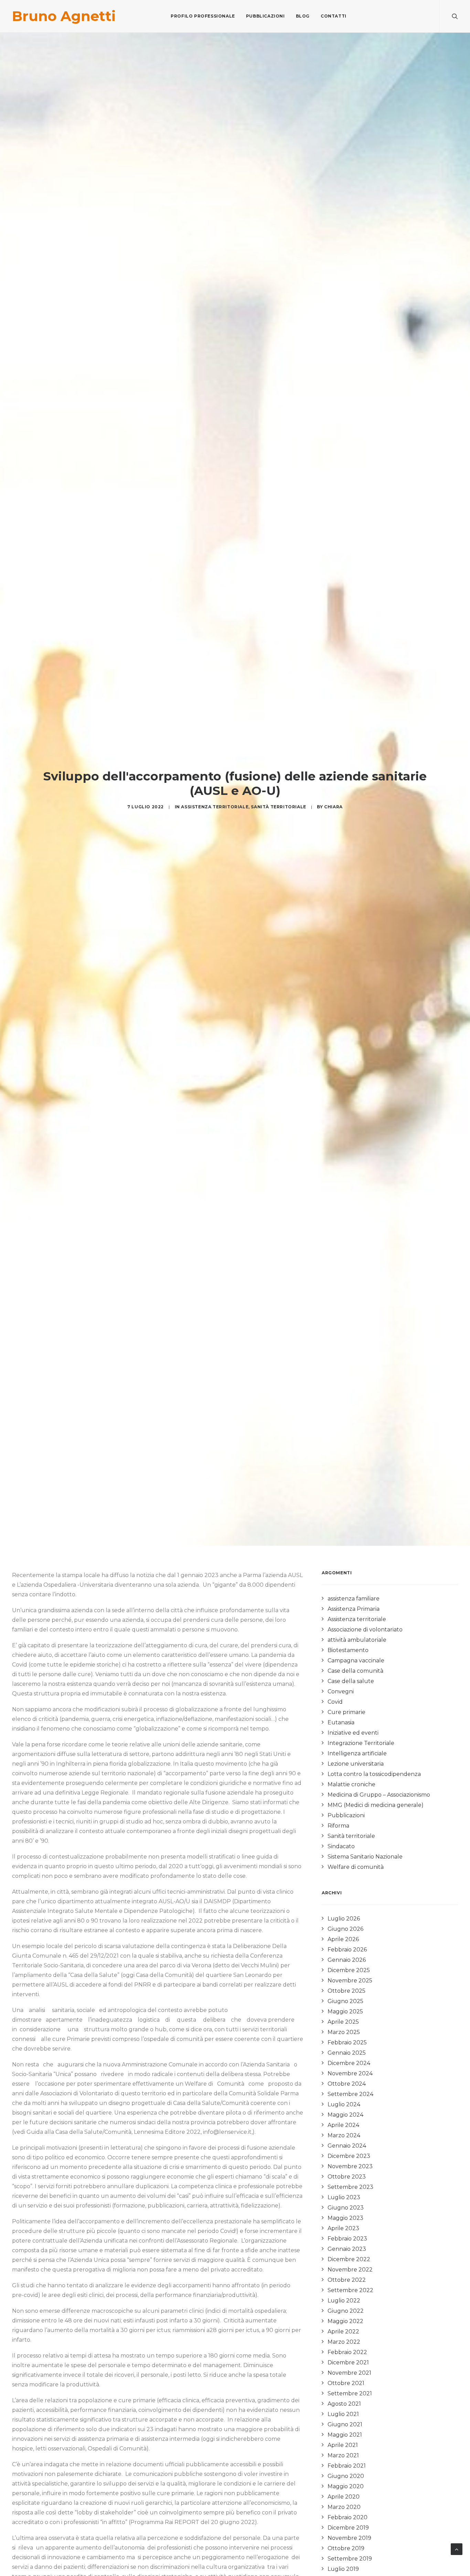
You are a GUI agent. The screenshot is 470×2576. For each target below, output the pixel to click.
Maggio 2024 (345, 2115)
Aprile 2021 (343, 2445)
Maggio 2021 (345, 2435)
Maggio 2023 (345, 2218)
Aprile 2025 (343, 2022)
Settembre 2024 (350, 2094)
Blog (303, 16)
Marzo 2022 (344, 2342)
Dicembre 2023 (349, 2156)
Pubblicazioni (265, 16)
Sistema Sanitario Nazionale (365, 1857)
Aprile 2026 (343, 1939)
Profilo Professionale (203, 16)
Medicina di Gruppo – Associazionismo (379, 1795)
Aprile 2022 (343, 2332)
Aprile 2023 (343, 2228)
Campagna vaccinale (356, 1660)
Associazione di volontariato (365, 1630)
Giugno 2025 (345, 2001)
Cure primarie (346, 1712)
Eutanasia (341, 1722)
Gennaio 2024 (347, 2146)
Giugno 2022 (346, 2311)
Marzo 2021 (343, 2455)
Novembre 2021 (349, 2373)
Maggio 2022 (345, 2321)
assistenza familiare (354, 1599)
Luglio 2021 (343, 2414)
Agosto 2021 (344, 2404)
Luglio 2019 (343, 2569)
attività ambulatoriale (357, 1640)
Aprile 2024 (343, 2125)
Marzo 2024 (344, 2135)
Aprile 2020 (344, 2497)
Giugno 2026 (345, 1929)
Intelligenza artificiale (357, 1753)
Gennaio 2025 (347, 2053)
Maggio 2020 (346, 2486)
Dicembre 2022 (349, 2259)
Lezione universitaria (356, 1764)
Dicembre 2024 (349, 2063)
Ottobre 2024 (347, 2084)
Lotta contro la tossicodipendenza (374, 1774)
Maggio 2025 (345, 2011)
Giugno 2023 (346, 2208)
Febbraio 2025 (347, 2042)
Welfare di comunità (356, 1867)
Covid (335, 1702)
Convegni (341, 1691)
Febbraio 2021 (347, 2466)
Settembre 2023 (350, 2187)
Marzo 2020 (344, 2507)
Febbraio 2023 (347, 2239)
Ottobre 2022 (347, 2280)
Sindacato (341, 1846)
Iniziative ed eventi (353, 1733)
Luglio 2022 (344, 2301)
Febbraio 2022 (347, 2352)
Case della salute (351, 1681)
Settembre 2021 (350, 2393)
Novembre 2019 (349, 2538)
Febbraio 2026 (347, 1950)
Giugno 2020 (346, 2476)
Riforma (338, 1826)
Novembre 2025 (350, 1981)
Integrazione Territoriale (361, 1743)
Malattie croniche (351, 1784)
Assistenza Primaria (354, 1609)
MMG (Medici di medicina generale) (376, 1805)
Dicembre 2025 (349, 1970)
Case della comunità (355, 1671)
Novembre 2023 (350, 2166)
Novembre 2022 (350, 2270)
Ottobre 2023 (347, 2177)
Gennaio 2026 (347, 1960)
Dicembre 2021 (348, 2362)
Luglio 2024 (344, 2104)
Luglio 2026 (344, 1919)
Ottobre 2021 (346, 2383)
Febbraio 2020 (348, 2517)
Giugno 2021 (345, 2424)
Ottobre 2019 (346, 2548)
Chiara (333, 807)
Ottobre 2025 (346, 1991)
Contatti (334, 16)
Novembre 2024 (350, 2073)
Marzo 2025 (344, 2032)
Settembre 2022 (350, 2290)
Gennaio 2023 (347, 2249)
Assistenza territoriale (215, 807)
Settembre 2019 (350, 2559)
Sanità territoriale (278, 807)
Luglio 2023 (344, 2197)
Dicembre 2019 (348, 2528)
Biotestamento (348, 1650)
